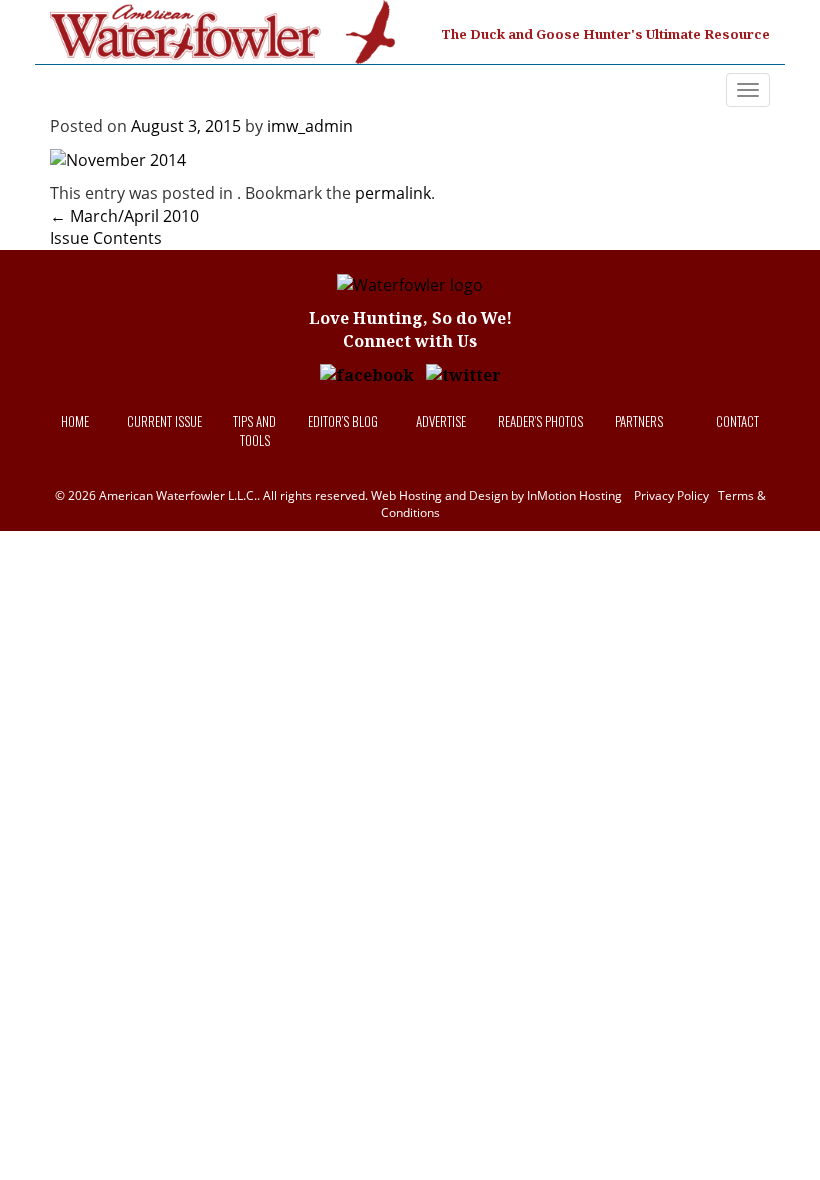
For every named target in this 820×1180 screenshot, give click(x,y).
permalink (393, 193)
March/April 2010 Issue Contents (124, 227)
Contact (737, 421)
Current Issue (164, 421)
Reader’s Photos (540, 421)
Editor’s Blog (343, 421)
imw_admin (310, 126)
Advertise (441, 421)
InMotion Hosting (574, 495)
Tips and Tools (254, 430)
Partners (639, 421)
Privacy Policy (671, 495)
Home (75, 421)
